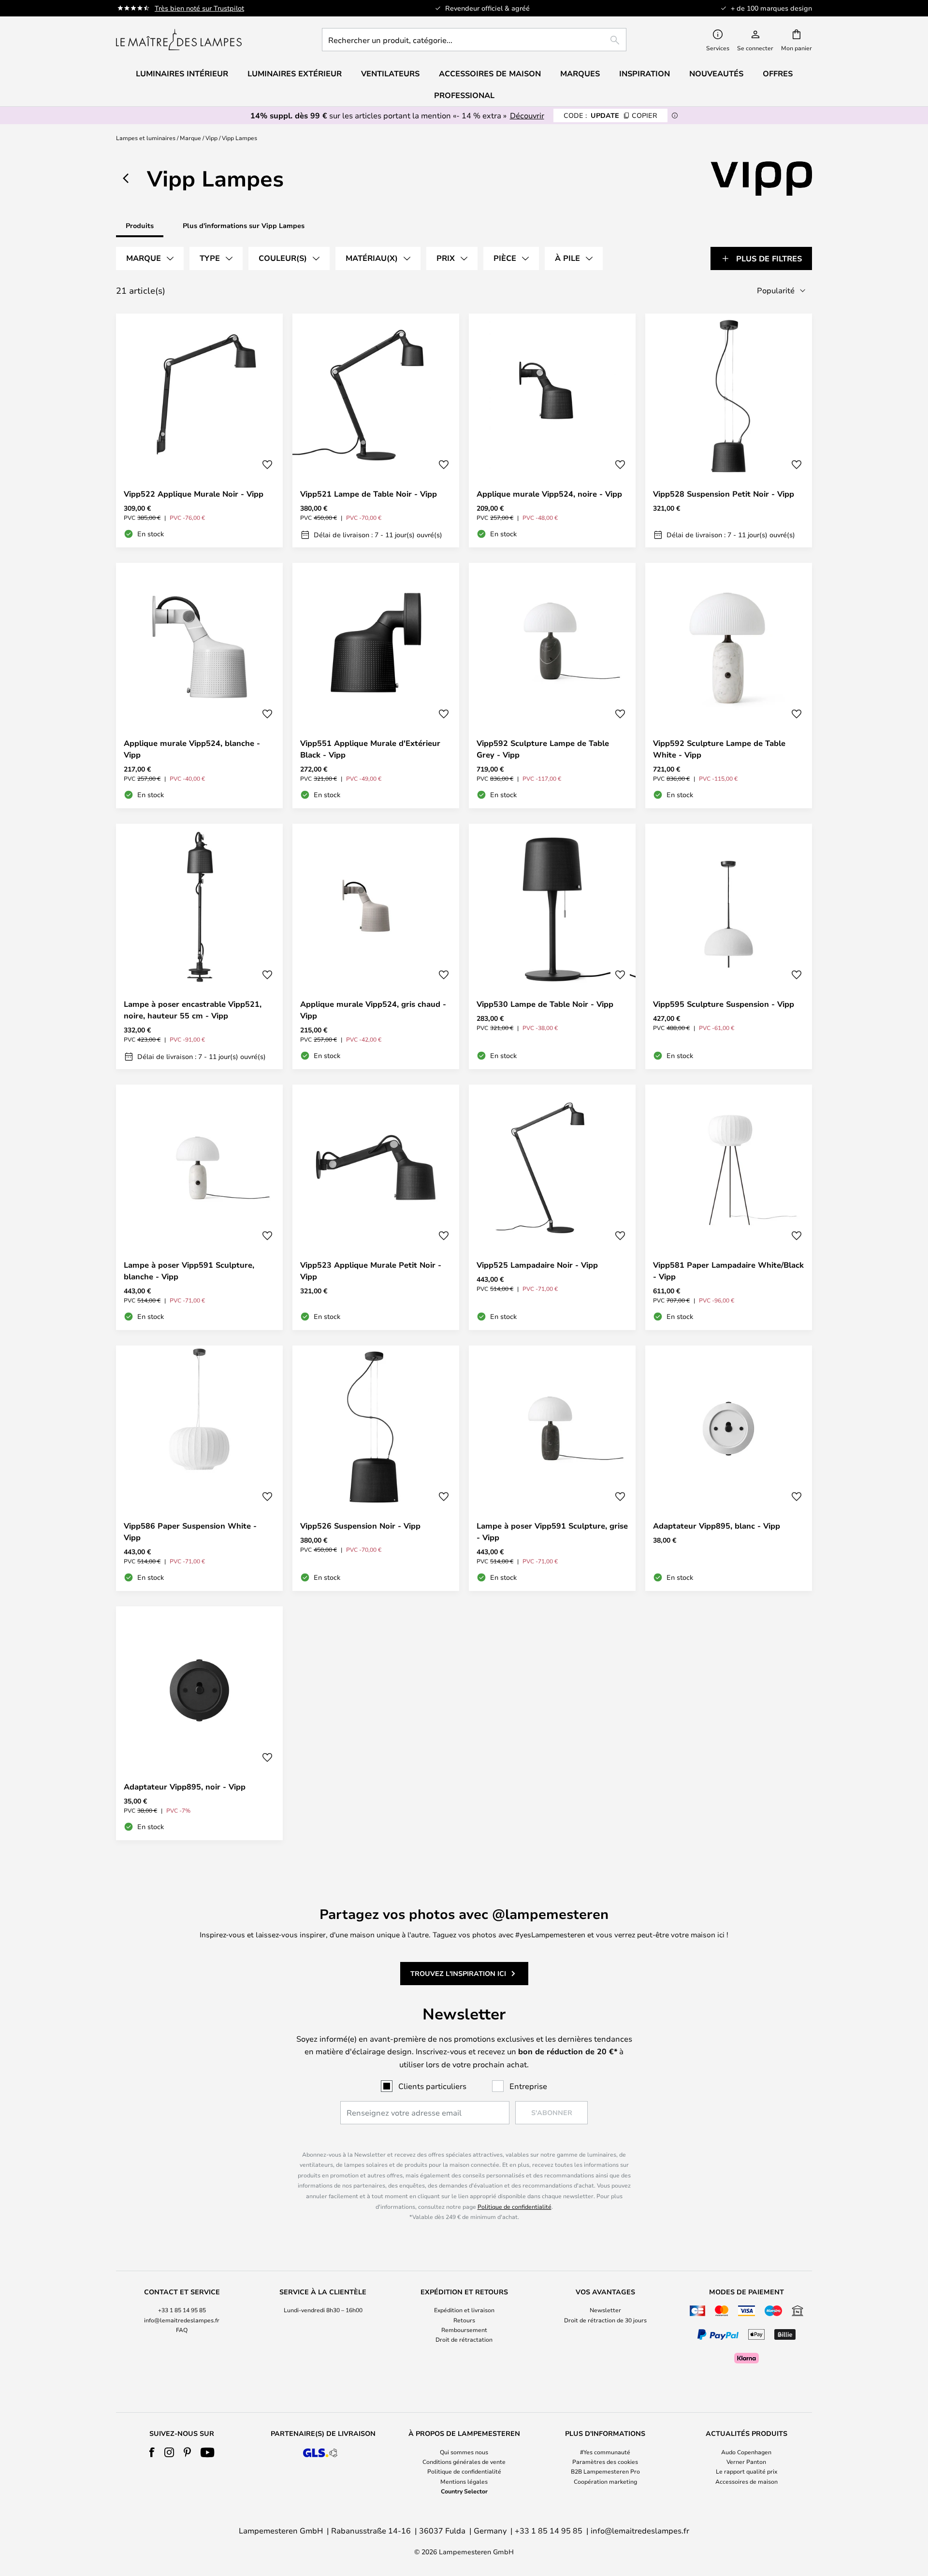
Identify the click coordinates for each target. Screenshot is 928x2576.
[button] (267, 465)
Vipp (211, 138)
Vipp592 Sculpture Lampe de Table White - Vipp (719, 749)
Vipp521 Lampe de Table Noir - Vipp (369, 494)
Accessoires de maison (747, 2481)
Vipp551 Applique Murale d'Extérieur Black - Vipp (370, 749)
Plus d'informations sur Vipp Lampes (244, 225)
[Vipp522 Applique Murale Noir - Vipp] (199, 430)
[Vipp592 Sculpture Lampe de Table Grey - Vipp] (552, 686)
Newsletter (605, 2310)
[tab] (150, 258)
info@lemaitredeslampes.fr (182, 2320)
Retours (464, 2320)
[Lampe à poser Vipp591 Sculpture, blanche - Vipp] (199, 1207)
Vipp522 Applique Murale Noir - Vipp (194, 494)
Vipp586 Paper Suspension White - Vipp (190, 1531)
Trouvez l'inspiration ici (458, 1973)
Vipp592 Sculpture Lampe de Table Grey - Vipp (543, 749)
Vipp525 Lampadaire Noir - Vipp (537, 1265)
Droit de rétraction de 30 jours (605, 2320)
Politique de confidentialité (515, 2206)
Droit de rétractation (464, 2339)
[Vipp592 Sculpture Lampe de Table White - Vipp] (729, 686)
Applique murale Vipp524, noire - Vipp (549, 494)
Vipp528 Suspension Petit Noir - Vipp (724, 494)
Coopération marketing (605, 2481)
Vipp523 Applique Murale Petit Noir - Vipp (371, 1271)
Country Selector (464, 2491)
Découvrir (527, 115)
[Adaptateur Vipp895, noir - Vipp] (199, 1723)
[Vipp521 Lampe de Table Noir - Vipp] (376, 430)
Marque (190, 138)
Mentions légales (464, 2481)
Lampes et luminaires (146, 138)
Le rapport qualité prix (747, 2471)
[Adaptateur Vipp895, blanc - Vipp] (729, 1468)
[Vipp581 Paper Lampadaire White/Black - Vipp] (729, 1207)
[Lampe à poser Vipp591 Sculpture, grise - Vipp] (552, 1468)
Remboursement (464, 2330)
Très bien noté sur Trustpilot (199, 8)
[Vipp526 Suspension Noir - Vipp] (376, 1468)
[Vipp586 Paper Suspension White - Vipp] (199, 1468)
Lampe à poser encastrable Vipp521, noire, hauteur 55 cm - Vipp (193, 1010)
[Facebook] (152, 2452)
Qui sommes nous (464, 2452)
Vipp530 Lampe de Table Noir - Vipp (545, 1004)
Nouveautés (716, 73)
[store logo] (179, 40)
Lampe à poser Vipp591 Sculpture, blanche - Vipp (189, 1271)
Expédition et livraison (464, 2310)
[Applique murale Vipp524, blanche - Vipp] (199, 686)
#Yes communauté (605, 2452)
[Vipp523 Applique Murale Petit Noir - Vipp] (376, 1207)
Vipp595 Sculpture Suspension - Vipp (724, 1004)
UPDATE (610, 115)
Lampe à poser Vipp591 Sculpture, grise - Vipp (552, 1531)
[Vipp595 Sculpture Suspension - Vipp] (729, 946)
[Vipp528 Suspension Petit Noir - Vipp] (729, 430)
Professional (464, 95)
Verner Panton (746, 2462)
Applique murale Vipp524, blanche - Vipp (192, 749)
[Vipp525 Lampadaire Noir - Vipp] (552, 1207)
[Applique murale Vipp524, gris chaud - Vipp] (376, 946)
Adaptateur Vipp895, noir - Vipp (185, 1787)
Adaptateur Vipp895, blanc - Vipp (717, 1526)
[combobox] (474, 40)
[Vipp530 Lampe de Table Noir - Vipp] (552, 946)
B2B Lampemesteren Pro (605, 2471)
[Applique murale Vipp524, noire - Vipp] (552, 430)
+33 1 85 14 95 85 (182, 2310)
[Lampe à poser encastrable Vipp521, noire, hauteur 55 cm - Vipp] (199, 946)
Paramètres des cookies (605, 2462)
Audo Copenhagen (746, 2452)
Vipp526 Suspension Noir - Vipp (360, 1526)
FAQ (182, 2330)
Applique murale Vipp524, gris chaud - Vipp (373, 1010)
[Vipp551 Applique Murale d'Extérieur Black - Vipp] (376, 686)
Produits (140, 225)
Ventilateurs (390, 73)
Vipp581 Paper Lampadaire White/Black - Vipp (728, 1271)
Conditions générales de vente (464, 2462)
